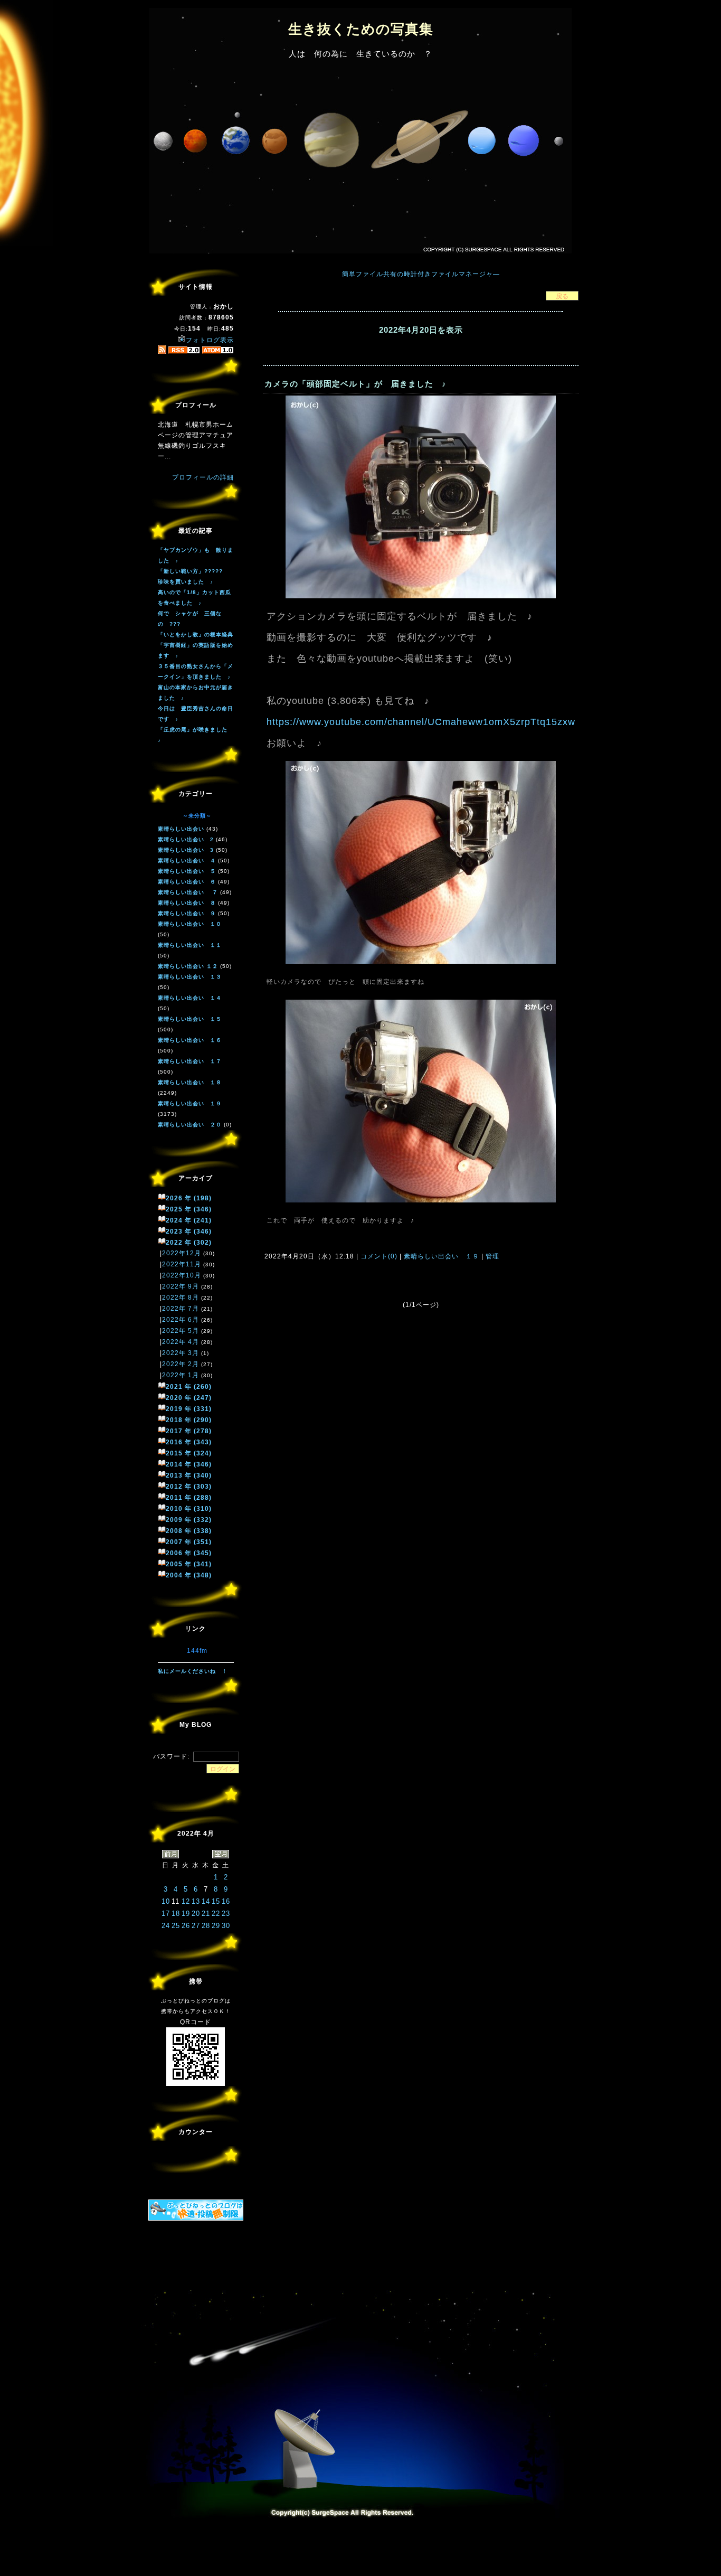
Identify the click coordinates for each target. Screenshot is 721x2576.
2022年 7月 (181, 1309)
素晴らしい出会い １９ (442, 1256)
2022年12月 (182, 1253)
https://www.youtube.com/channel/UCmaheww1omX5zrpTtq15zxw (421, 722)
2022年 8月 (181, 1298)
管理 (492, 1256)
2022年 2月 (181, 1364)
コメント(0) (378, 1256)
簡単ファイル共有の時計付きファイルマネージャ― (421, 274)
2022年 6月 (181, 1320)
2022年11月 (182, 1264)
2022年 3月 (181, 1353)
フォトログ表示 (210, 340)
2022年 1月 (181, 1375)
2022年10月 (182, 1275)
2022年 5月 (181, 1331)
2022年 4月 (181, 1342)
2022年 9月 (181, 1286)
